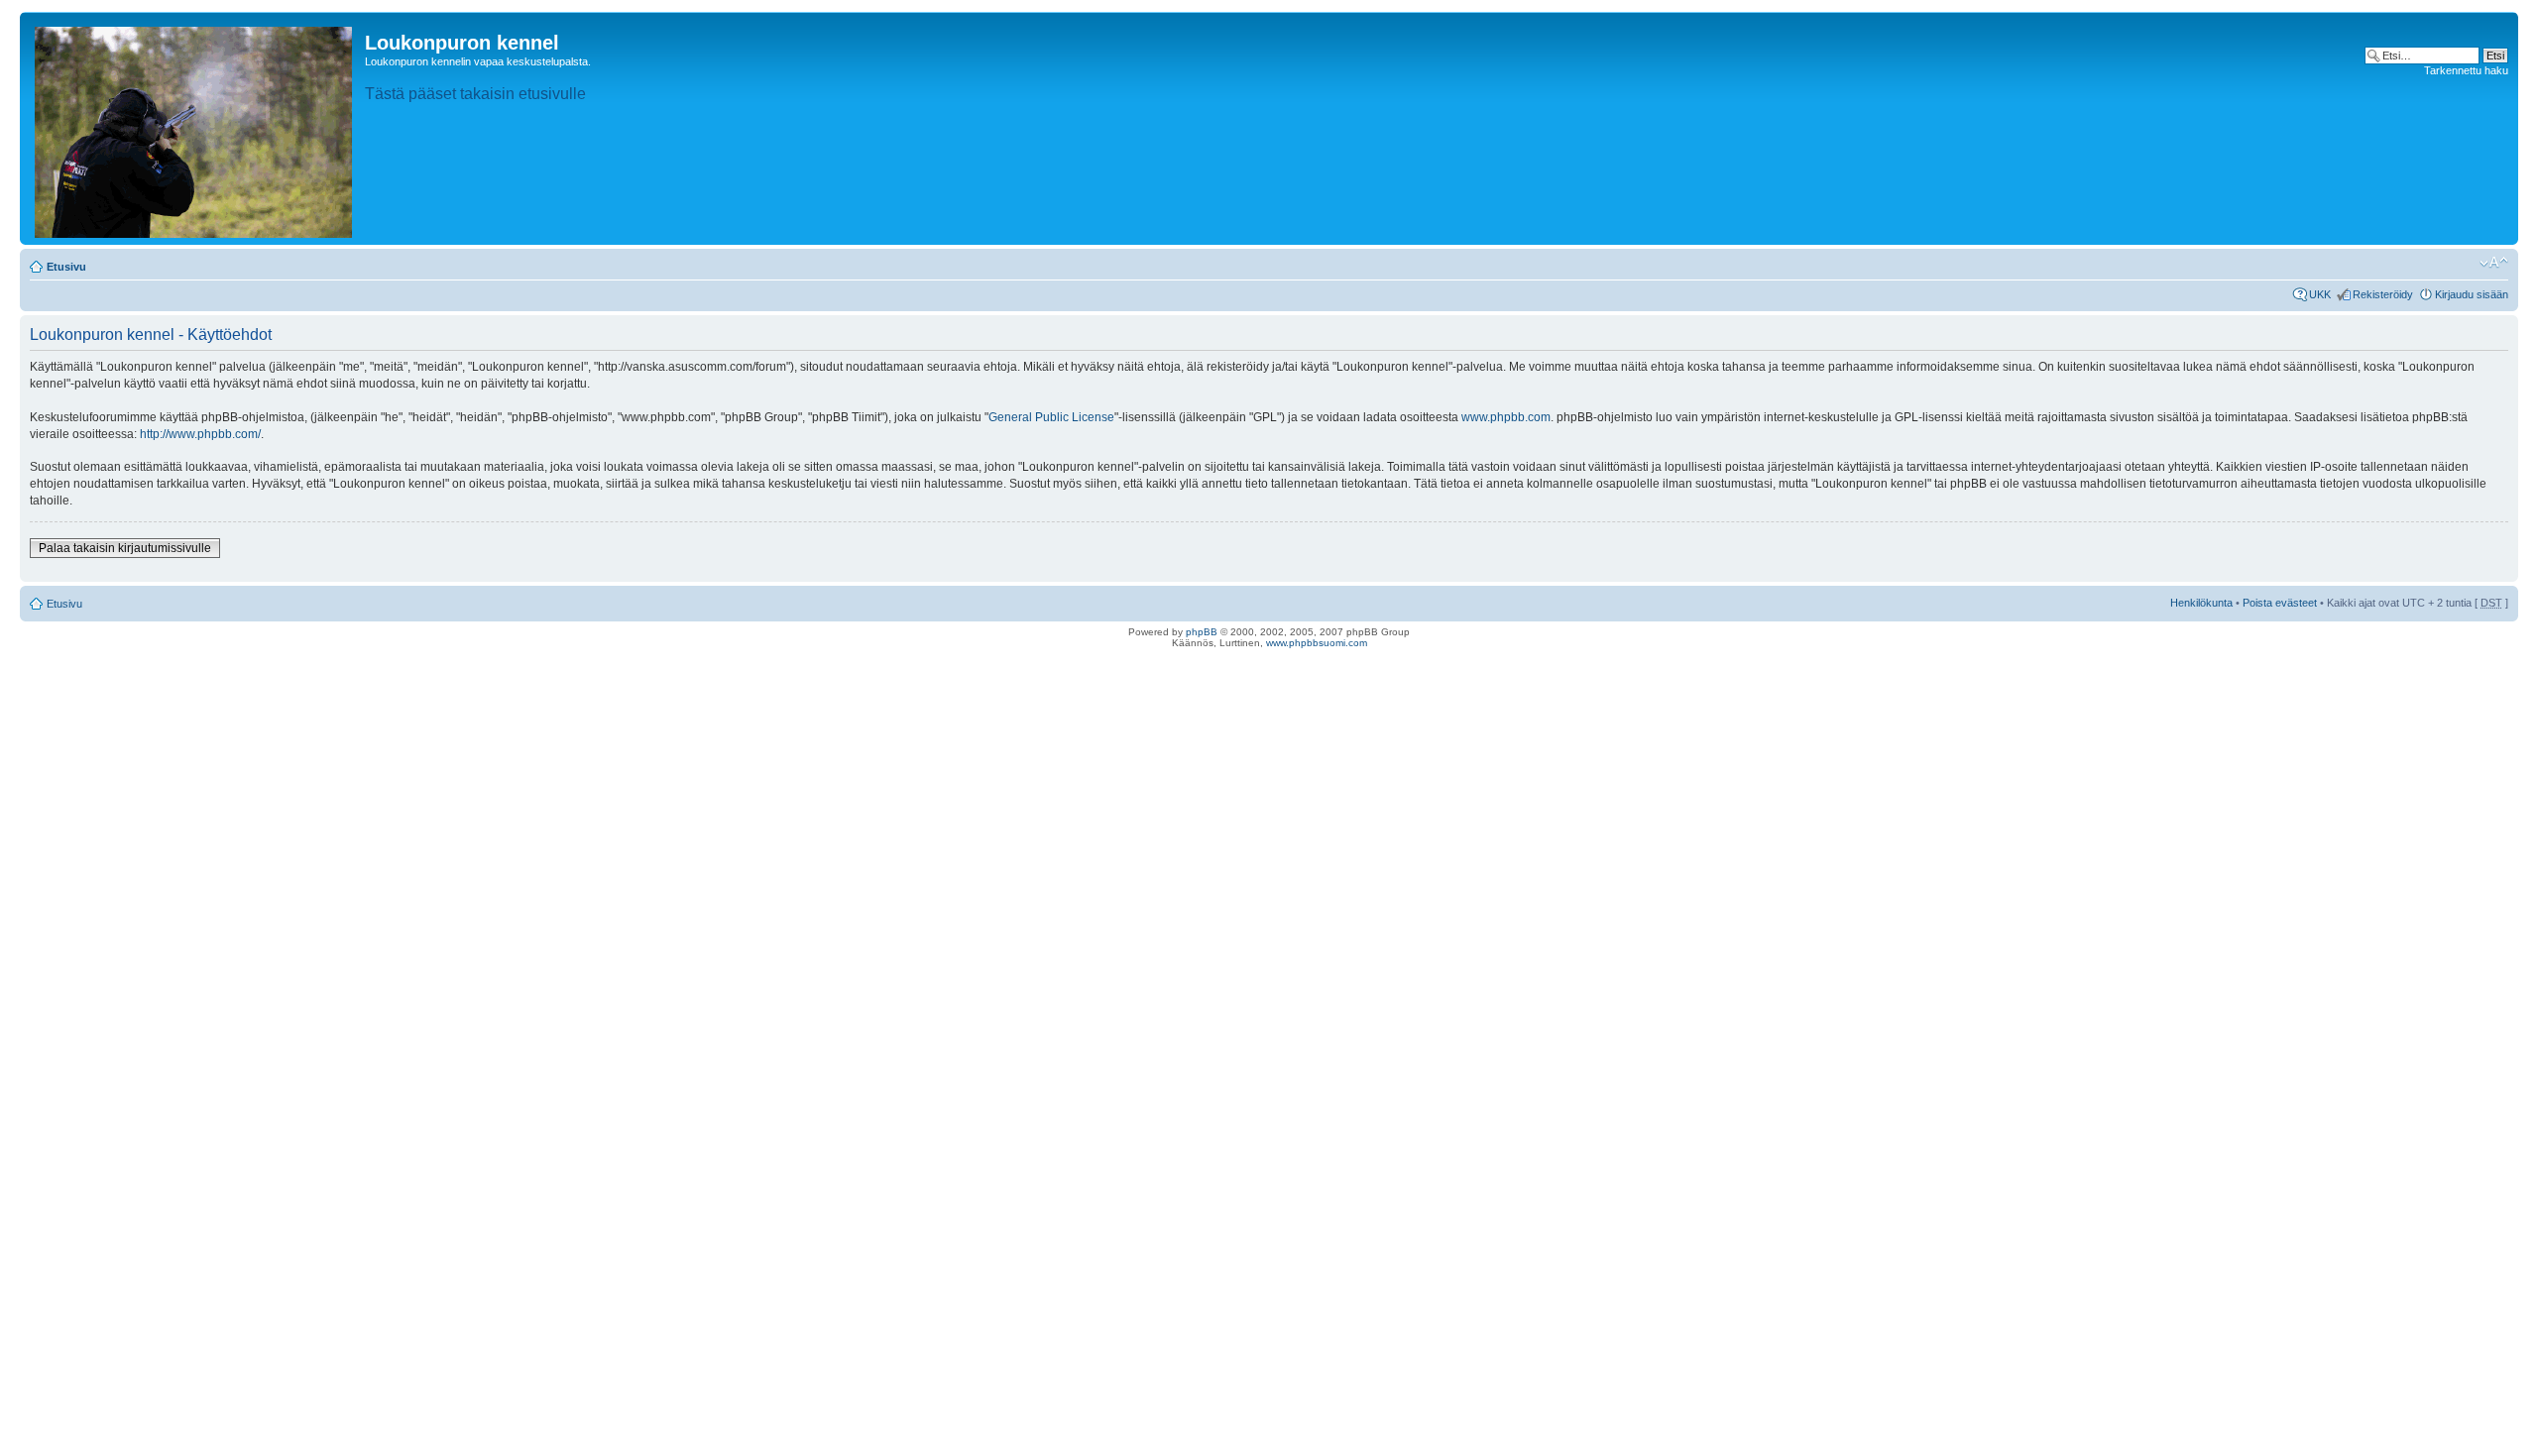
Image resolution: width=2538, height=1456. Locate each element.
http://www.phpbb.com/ (200, 434)
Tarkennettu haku (2466, 70)
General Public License (1051, 417)
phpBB (1202, 632)
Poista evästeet (2280, 603)
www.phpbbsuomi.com (1317, 643)
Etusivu (66, 267)
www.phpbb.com (1506, 417)
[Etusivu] (195, 128)
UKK (2320, 294)
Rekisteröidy (2383, 294)
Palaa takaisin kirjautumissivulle (125, 548)
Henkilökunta (2201, 603)
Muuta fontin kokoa (2494, 263)
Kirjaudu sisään (2472, 294)
